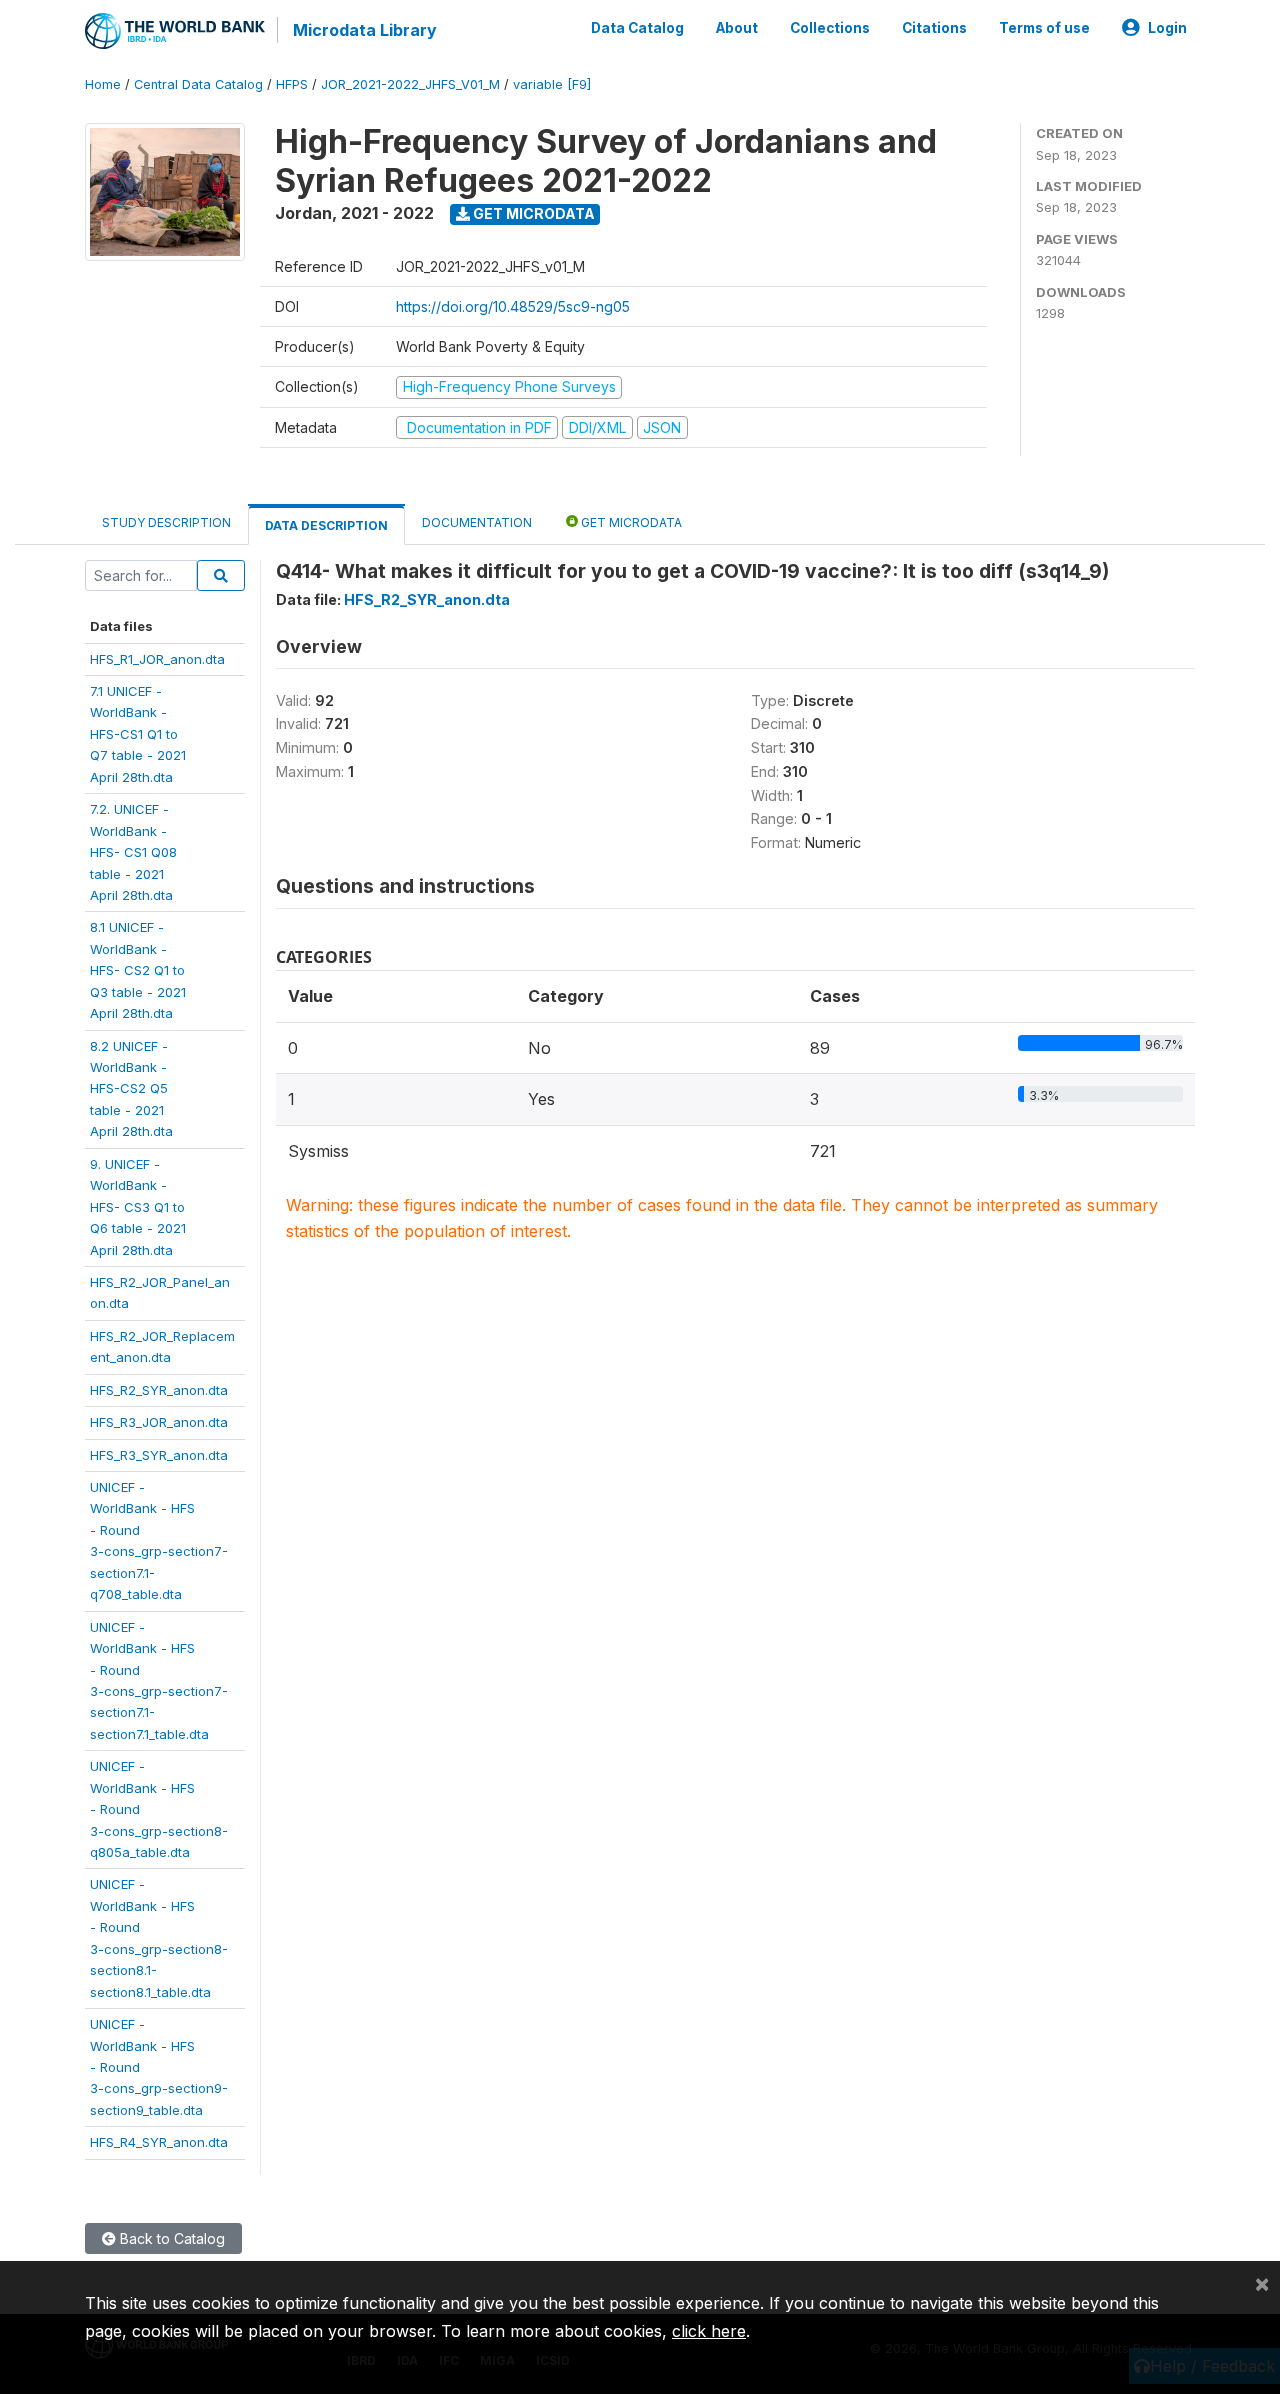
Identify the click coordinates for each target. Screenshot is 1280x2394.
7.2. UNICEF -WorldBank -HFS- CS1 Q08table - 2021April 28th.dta (133, 852)
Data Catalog (637, 28)
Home (103, 84)
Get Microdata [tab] (630, 522)
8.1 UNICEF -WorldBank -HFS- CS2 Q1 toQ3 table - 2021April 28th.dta (138, 970)
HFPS (292, 84)
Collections (830, 28)
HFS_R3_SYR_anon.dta (159, 1455)
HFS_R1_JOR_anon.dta (157, 659)
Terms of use (1044, 28)
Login (1167, 28)
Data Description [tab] (326, 525)
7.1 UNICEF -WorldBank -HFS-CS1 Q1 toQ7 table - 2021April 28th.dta (138, 734)
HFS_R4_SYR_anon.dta (159, 2142)
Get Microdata (532, 213)
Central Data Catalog (198, 84)
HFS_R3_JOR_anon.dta (159, 1422)
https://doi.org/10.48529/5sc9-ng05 (513, 306)
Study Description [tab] (166, 522)
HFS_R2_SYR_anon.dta (159, 1390)
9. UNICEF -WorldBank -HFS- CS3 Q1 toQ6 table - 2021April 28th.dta (138, 1207)
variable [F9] (552, 84)
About (737, 28)
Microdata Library (365, 30)
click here (709, 2331)
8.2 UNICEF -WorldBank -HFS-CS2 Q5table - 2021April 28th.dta (131, 1089)
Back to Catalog (170, 2238)
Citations (934, 28)
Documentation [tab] (477, 522)
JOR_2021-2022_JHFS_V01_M (410, 84)
